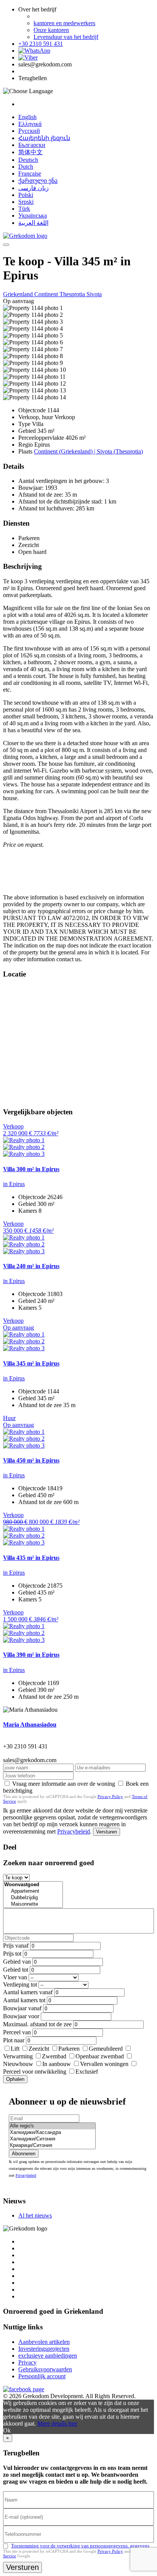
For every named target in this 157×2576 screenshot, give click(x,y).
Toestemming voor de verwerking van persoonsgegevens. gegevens (80, 2546)
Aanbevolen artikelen (44, 2342)
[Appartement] (33, 1891)
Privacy (27, 2362)
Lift (15, 2049)
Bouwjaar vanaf (22, 2008)
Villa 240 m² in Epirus (31, 1266)
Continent (47, 294)
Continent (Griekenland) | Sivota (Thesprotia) (88, 451)
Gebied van (17, 1962)
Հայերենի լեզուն (44, 138)
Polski (26, 195)
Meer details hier (57, 2423)
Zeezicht (39, 2049)
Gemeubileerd (106, 2049)
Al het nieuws (35, 2215)
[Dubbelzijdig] (33, 1898)
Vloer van (15, 1977)
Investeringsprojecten (44, 2349)
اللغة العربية (33, 223)
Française (30, 174)
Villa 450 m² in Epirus (31, 1460)
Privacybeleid (74, 1831)
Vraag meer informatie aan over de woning (64, 1784)
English (27, 117)
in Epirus (14, 1184)
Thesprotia (73, 294)
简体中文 (30, 152)
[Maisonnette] (33, 1904)
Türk (24, 209)
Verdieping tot (20, 1984)
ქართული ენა (38, 181)
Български (32, 145)
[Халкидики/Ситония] (52, 2139)
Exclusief (87, 2072)
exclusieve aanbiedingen (48, 2356)
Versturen (107, 1832)
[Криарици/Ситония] (52, 2146)
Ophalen (15, 2079)
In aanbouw (57, 2064)
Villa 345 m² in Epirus (31, 1363)
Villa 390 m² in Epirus (31, 1655)
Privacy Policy (110, 1796)
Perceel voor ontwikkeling (35, 2072)
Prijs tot (12, 1954)
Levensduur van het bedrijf (66, 37)
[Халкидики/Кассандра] (52, 2133)
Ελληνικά (30, 124)
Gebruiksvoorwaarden (45, 2369)
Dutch (26, 167)
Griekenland (19, 294)
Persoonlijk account (42, 2376)
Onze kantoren (51, 30)
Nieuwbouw (18, 2064)
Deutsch (28, 160)
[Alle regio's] (52, 2126)
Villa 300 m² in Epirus (31, 1169)
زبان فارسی (34, 188)
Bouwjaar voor (21, 2016)
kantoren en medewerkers (64, 23)
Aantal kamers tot (24, 2000)
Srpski (26, 202)
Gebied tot (16, 1970)
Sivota (94, 294)
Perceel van (17, 2032)
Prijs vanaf (16, 1946)
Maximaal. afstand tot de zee (37, 2024)
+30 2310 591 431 (41, 44)
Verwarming (18, 2056)
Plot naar (14, 2040)
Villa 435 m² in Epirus (31, 1558)
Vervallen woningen (104, 2064)
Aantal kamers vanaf (28, 1992)
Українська (33, 215)
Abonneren (24, 2154)
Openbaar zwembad (100, 2056)
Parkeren (69, 2049)
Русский (29, 131)
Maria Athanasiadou (30, 1725)
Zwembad (54, 2056)
